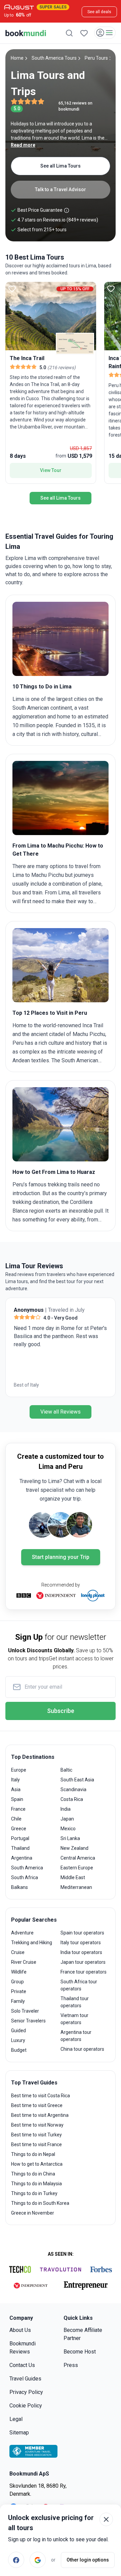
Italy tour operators (81, 1943)
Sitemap (19, 2433)
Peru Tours (96, 58)
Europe (19, 1770)
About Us (20, 2330)
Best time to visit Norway (37, 2125)
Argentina (22, 1858)
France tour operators (84, 1972)
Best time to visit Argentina (40, 2115)
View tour (51, 470)
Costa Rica (72, 1799)
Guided (18, 2031)
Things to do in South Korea (40, 2203)
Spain (17, 1799)
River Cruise (24, 1962)
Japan (67, 1819)
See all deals (99, 12)
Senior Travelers (28, 2021)
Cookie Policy (26, 2406)
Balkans (19, 1887)
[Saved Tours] (84, 33)
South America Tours (54, 58)
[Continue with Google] (38, 2560)
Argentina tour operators (76, 2036)
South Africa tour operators (79, 1985)
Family (18, 2001)
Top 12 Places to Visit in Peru (50, 1013)
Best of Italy (26, 1385)
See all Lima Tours (61, 166)
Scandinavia (73, 1789)
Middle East (73, 1877)
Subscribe (61, 1711)
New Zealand (74, 1848)
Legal (16, 2419)
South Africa (25, 1877)
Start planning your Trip (61, 1557)
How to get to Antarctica (37, 2164)
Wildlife (19, 1972)
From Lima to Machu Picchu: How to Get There (58, 850)
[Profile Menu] (105, 33)
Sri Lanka (70, 1838)
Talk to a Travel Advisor (61, 189)
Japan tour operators (83, 1962)
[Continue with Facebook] (16, 2560)
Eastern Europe (77, 1868)
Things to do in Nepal (33, 2154)
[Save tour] (12, 289)
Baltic (66, 1770)
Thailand (20, 1848)
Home (17, 58)
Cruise (18, 1952)
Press (71, 2365)
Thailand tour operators (75, 2002)
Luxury (18, 2040)
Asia (16, 1789)
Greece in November (33, 2213)
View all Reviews (61, 1412)
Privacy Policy (26, 2392)
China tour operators (82, 2049)
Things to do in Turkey (34, 2193)
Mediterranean (76, 1887)
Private (19, 1991)
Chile (16, 1819)
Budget (19, 2050)
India (66, 1809)
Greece (19, 1829)
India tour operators (81, 1952)
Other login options (88, 2560)
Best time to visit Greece (37, 2105)
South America (27, 1868)
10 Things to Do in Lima (42, 687)
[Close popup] (106, 2519)
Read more (23, 145)
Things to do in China (33, 2174)
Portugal (20, 1838)
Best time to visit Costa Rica (41, 2096)
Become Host (80, 2352)
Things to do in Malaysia (36, 2184)
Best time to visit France (36, 2144)
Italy (15, 1780)
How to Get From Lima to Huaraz (54, 1172)
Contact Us (22, 2365)
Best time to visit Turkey (36, 2135)
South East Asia (77, 1780)
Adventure (22, 1933)
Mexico (68, 1829)
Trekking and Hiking (32, 1943)
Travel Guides (25, 2379)
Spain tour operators (82, 1933)
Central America (78, 1858)
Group (17, 1982)
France (18, 1809)
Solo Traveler (25, 2011)
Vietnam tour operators (74, 2019)
